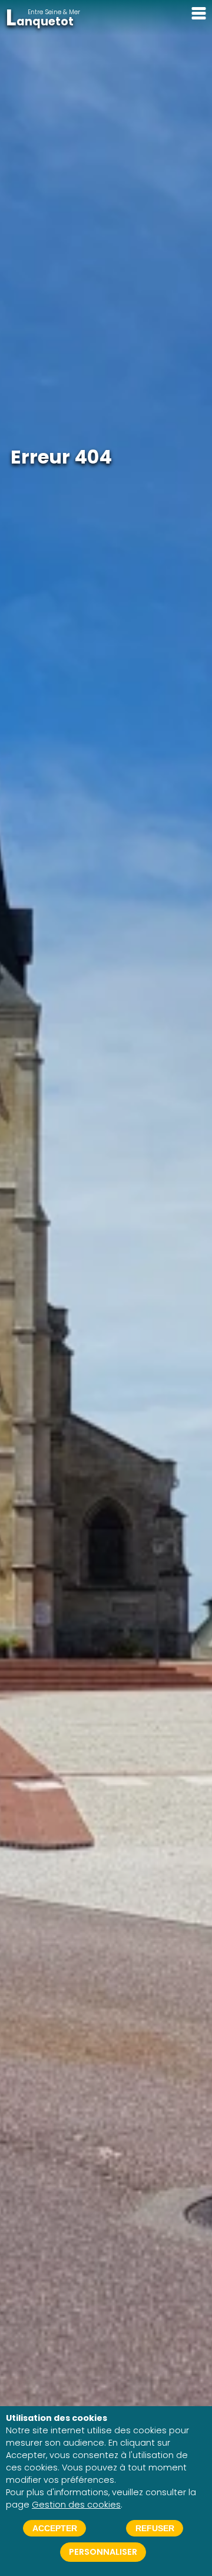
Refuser (155, 2528)
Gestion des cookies (76, 2505)
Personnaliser (103, 2552)
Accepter (55, 2528)
